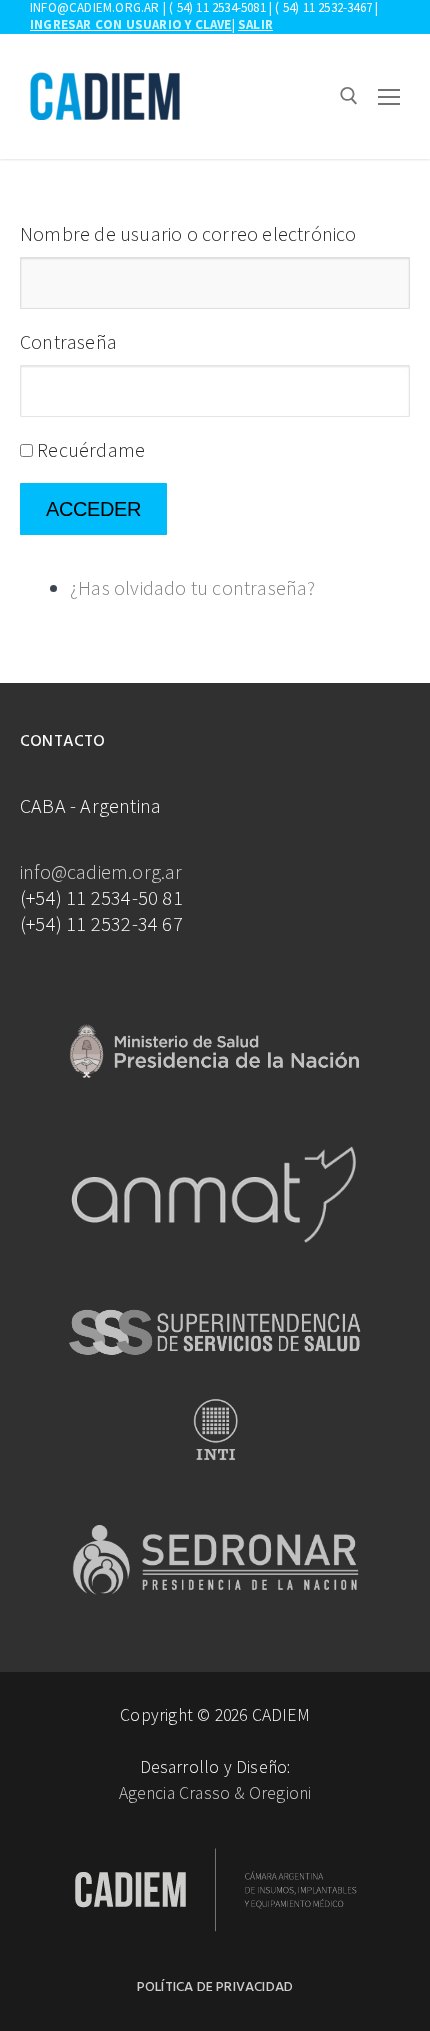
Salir (255, 24)
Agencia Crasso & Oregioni (215, 1793)
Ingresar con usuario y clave (131, 24)
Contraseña (68, 341)
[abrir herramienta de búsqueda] (349, 96)
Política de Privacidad (215, 1987)
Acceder (93, 509)
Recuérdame (91, 449)
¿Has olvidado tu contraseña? (193, 587)
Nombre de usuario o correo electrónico (188, 233)
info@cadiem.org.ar (101, 871)
